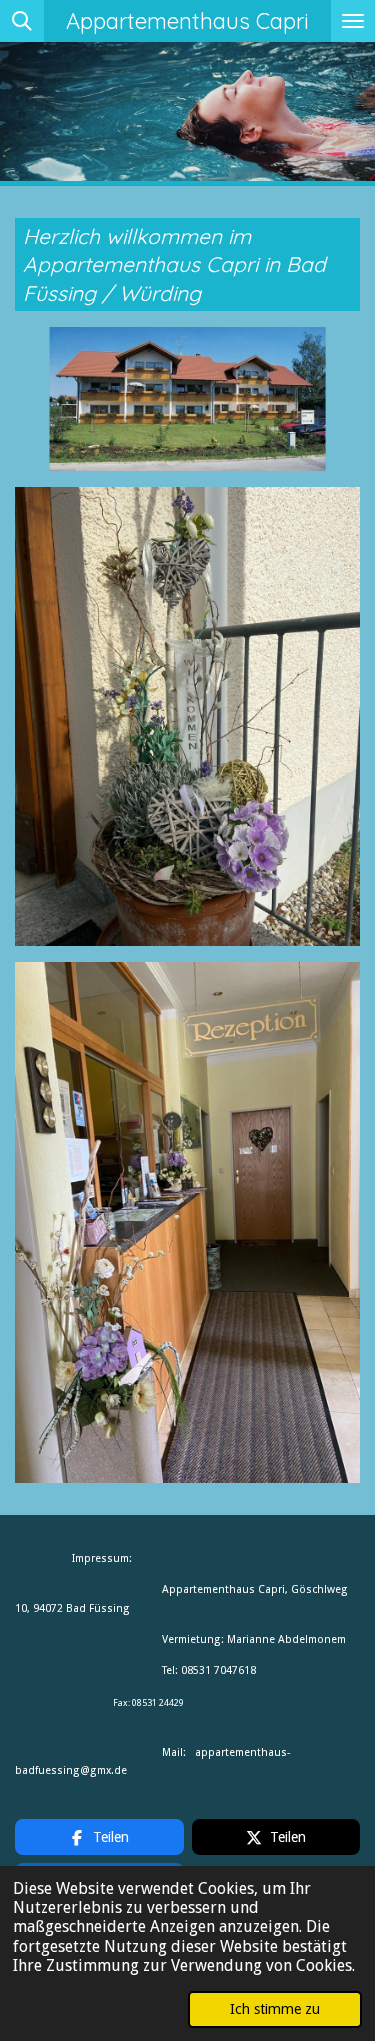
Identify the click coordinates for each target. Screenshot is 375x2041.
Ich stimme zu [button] (275, 2009)
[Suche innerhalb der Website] (22, 21)
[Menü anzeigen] (353, 21)
